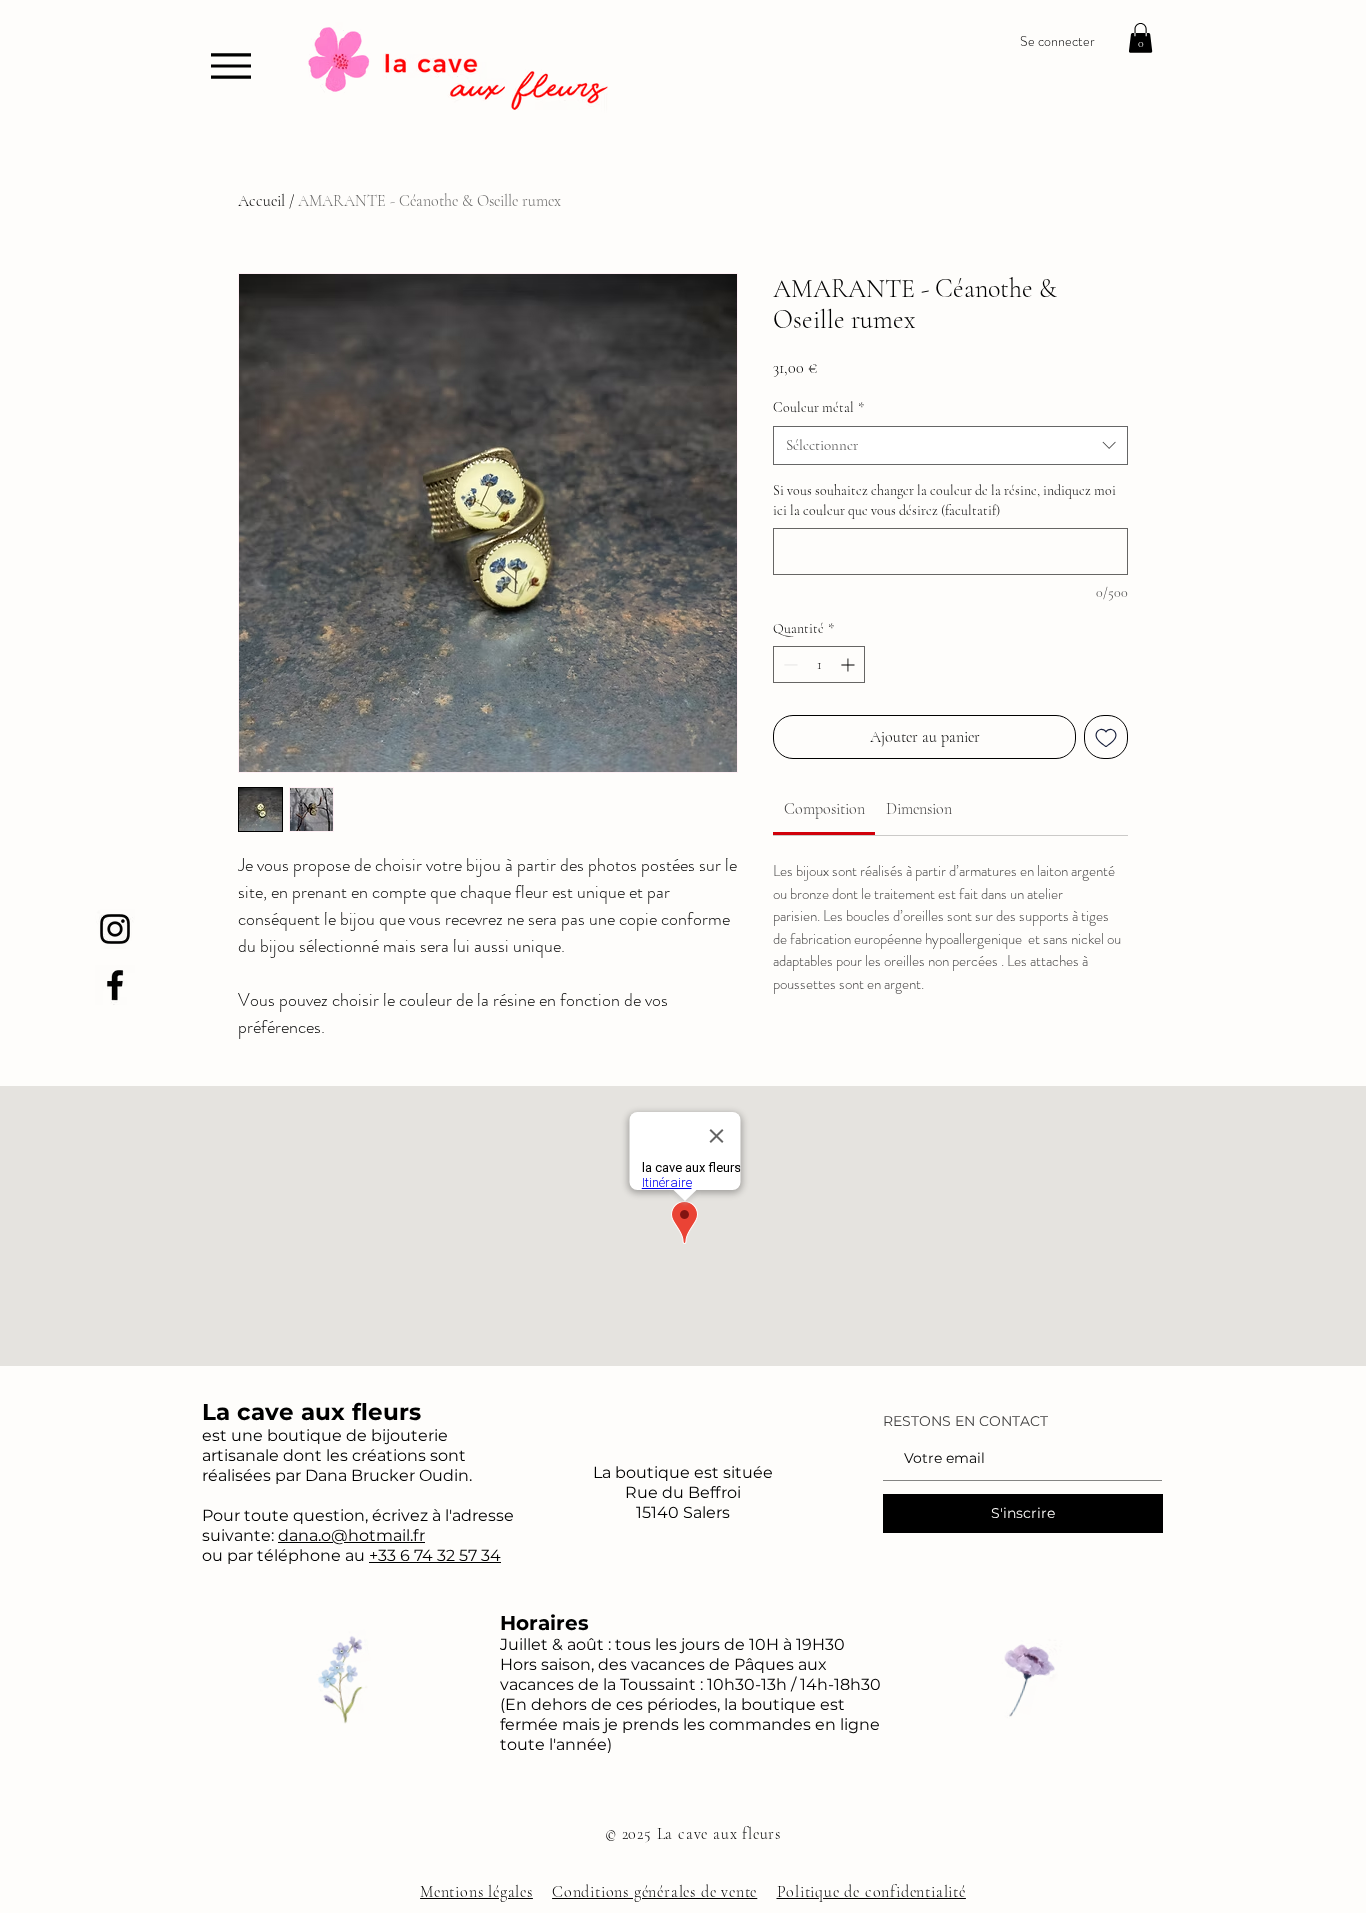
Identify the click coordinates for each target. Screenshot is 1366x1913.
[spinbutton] (819, 664)
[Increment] (849, 664)
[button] (1140, 38)
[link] (824, 809)
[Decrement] (788, 664)
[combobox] (950, 445)
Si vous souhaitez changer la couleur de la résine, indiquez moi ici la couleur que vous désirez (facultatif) (944, 500)
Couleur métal (818, 407)
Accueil (261, 201)
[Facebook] (115, 985)
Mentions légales (476, 1892)
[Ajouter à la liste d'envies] (1106, 737)
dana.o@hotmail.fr (351, 1535)
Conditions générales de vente (654, 1892)
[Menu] (230, 65)
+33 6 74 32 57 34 (435, 1555)
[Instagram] (115, 929)
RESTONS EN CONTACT (965, 1421)
